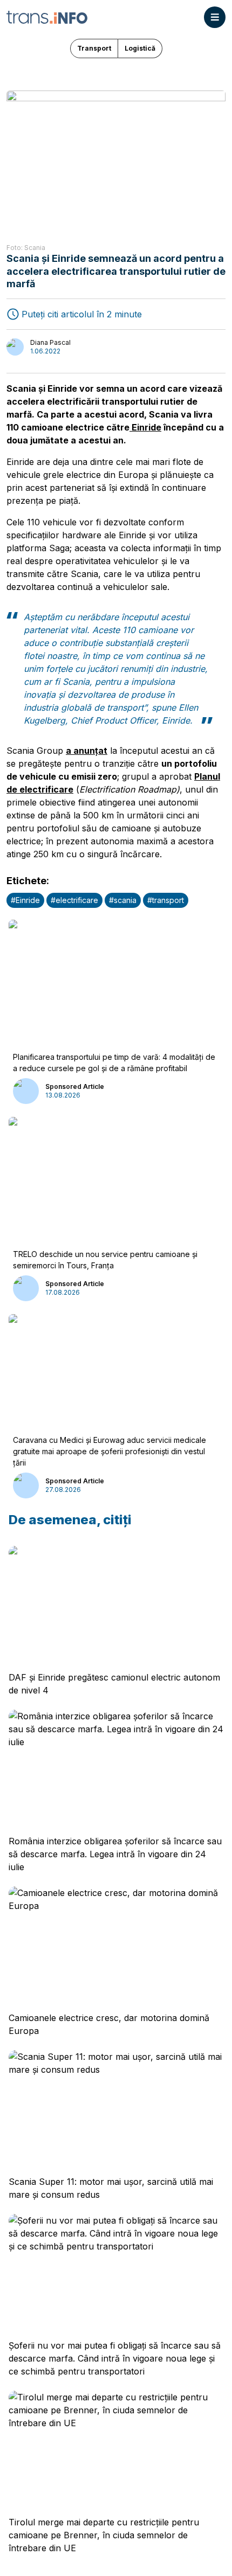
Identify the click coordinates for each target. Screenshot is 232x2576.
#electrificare (74, 900)
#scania (123, 900)
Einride (145, 427)
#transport (166, 900)
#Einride (25, 900)
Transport (94, 48)
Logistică (140, 48)
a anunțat (87, 751)
